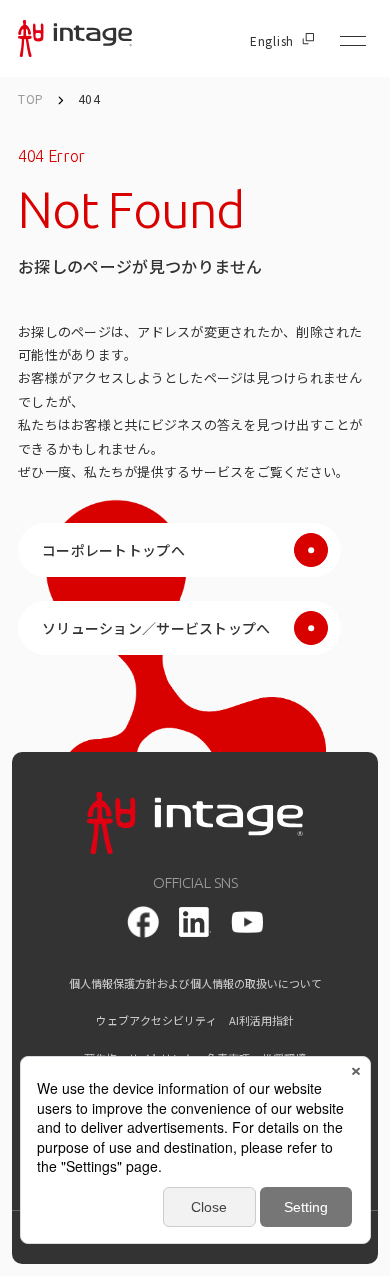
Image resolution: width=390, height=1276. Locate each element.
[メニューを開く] (353, 41)
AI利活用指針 (261, 1020)
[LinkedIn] (195, 922)
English (272, 41)
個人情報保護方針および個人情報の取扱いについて (195, 983)
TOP (31, 98)
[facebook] (143, 922)
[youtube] (247, 922)
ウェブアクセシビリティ (156, 1020)
